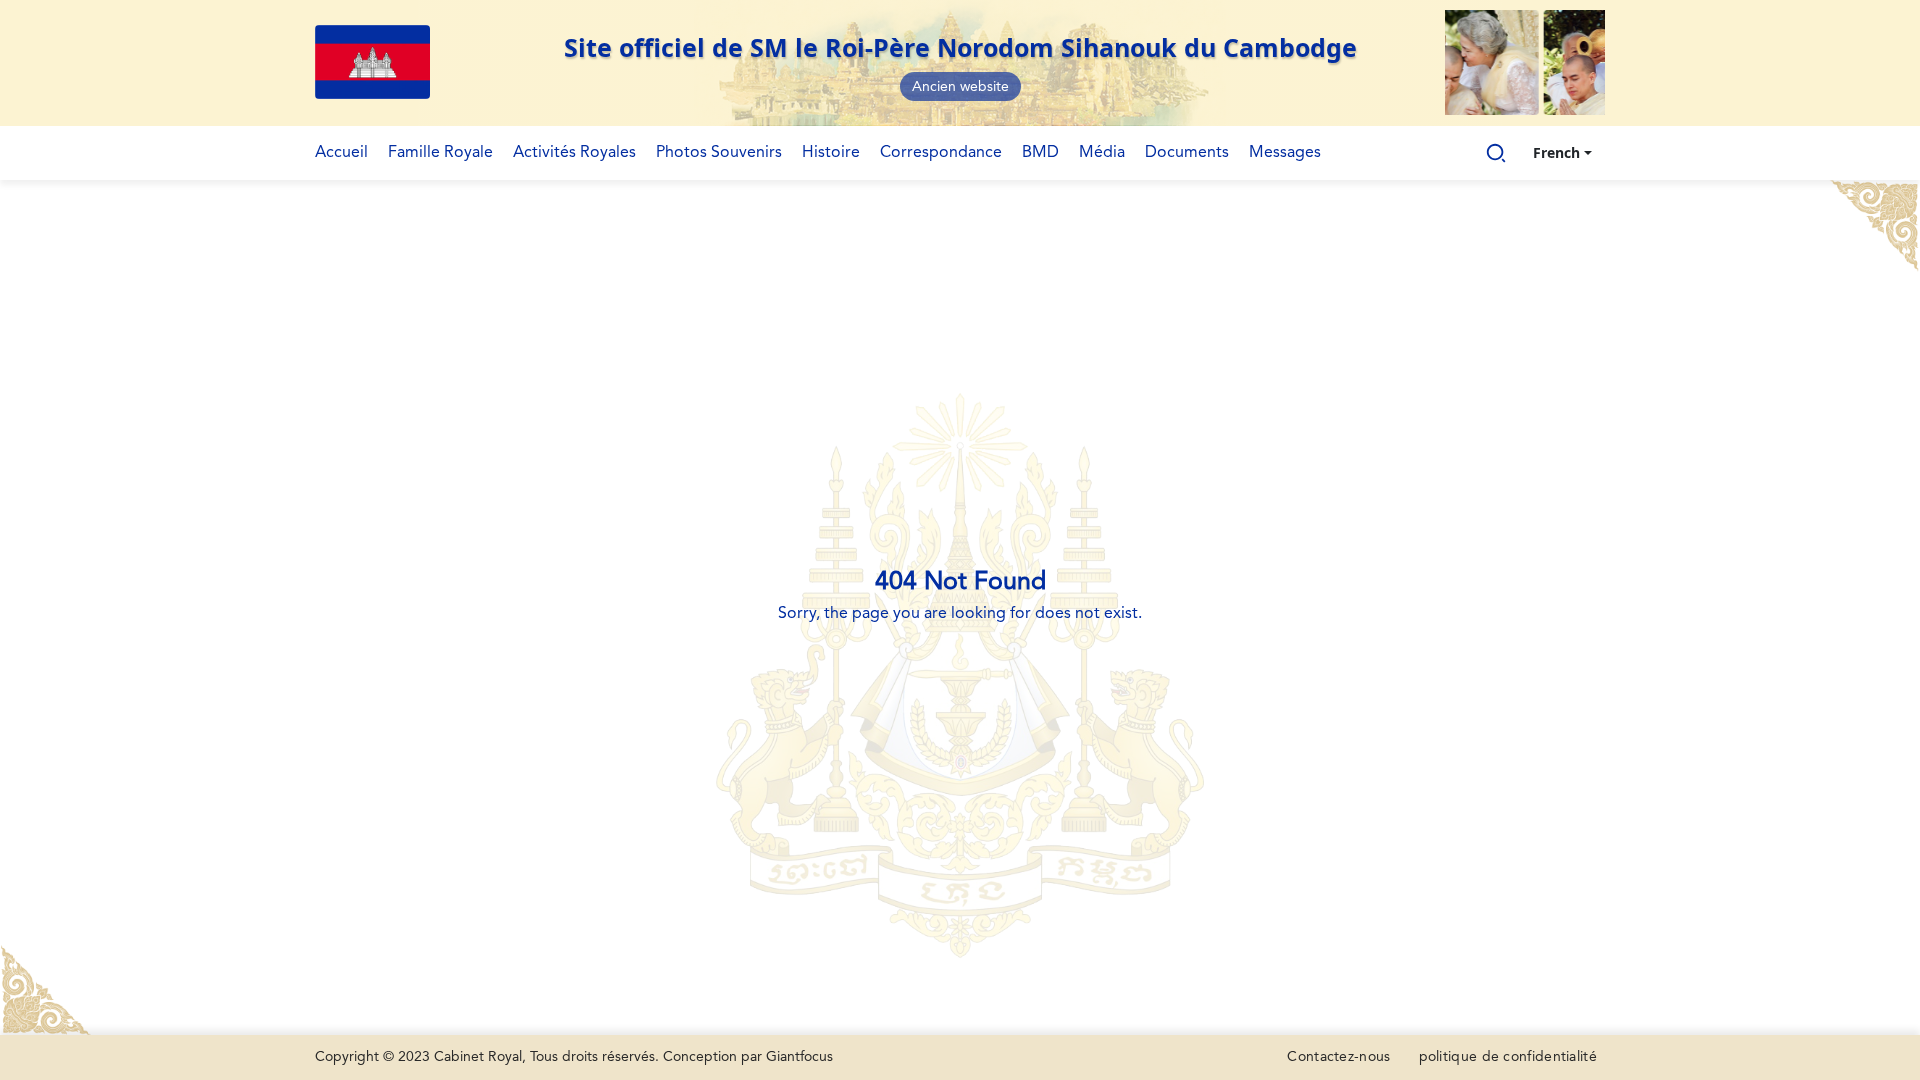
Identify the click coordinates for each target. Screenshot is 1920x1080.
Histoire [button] (831, 153)
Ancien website (960, 87)
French (1556, 152)
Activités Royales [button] (574, 153)
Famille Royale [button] (440, 153)
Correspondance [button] (941, 153)
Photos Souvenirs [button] (719, 153)
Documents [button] (1187, 153)
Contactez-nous (1338, 1057)
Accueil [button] (341, 153)
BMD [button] (1040, 153)
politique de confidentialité (1508, 1057)
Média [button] (1102, 153)
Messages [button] (1285, 153)
